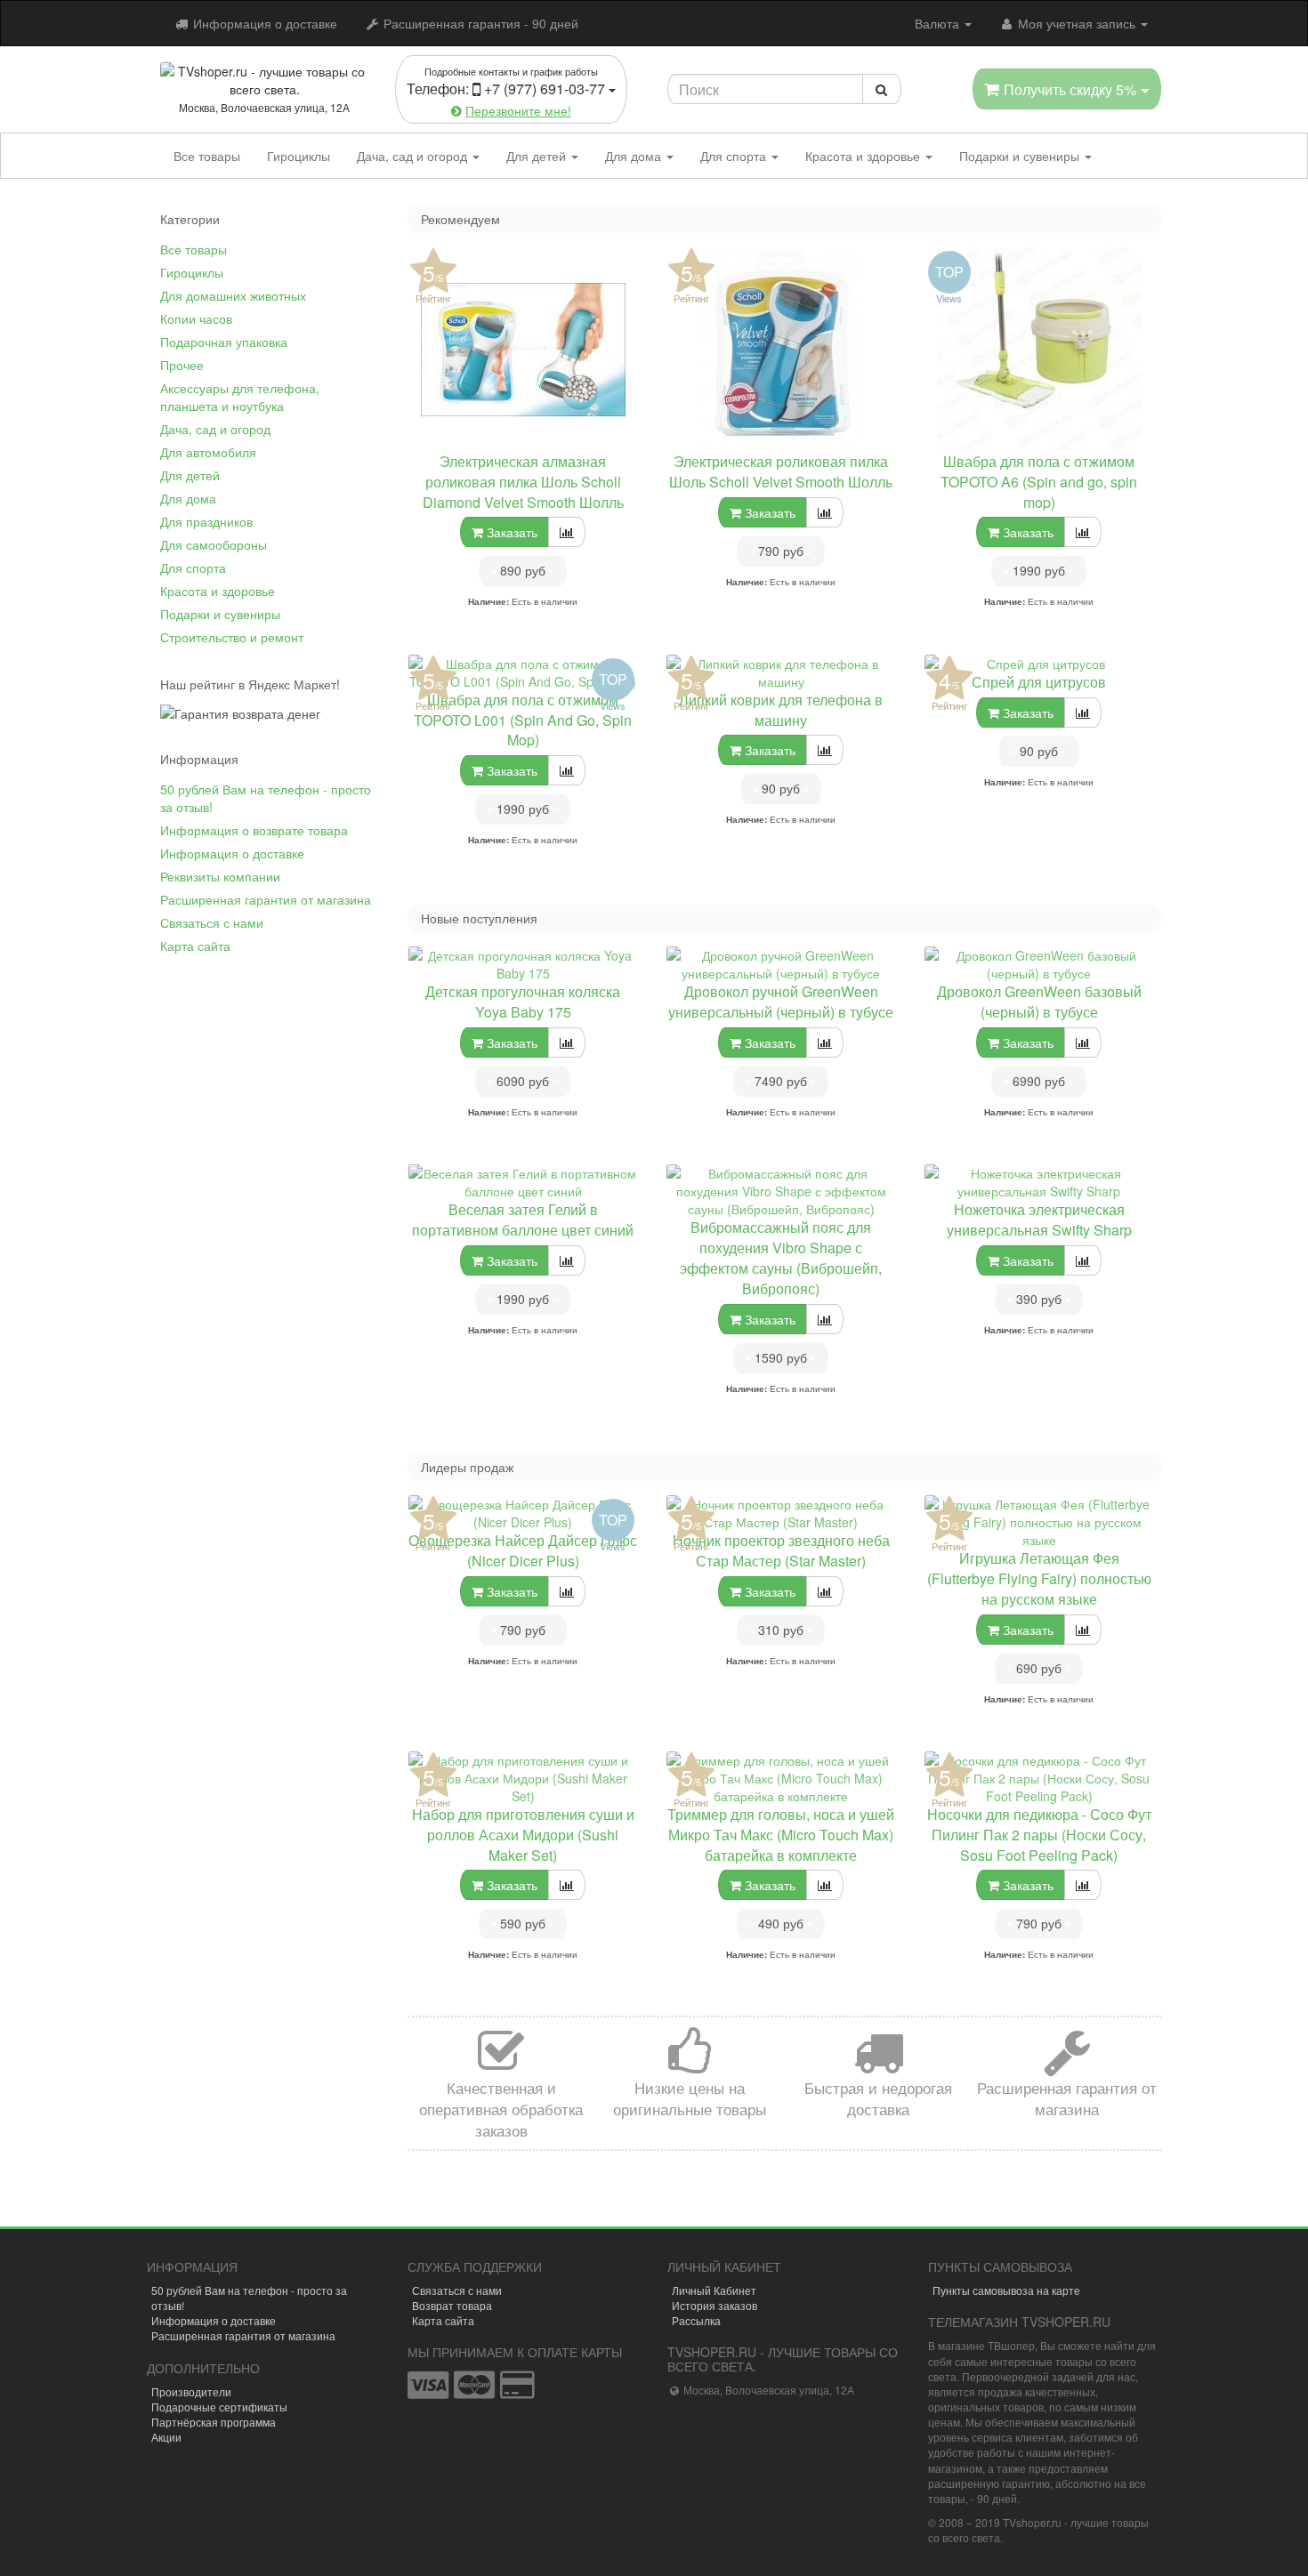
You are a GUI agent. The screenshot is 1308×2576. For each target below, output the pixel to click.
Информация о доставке (263, 23)
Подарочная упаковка (224, 342)
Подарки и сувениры (1021, 156)
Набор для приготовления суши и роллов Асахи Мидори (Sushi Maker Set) (523, 1835)
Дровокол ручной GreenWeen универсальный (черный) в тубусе (781, 1002)
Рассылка (696, 2320)
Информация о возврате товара (254, 830)
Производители (191, 2391)
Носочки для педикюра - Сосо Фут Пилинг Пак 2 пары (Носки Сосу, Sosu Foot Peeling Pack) (1039, 1835)
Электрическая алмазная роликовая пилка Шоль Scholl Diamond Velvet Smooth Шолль (523, 482)
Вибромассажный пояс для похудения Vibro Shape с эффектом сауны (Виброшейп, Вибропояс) (781, 1258)
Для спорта (735, 156)
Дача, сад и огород (414, 156)
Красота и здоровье (864, 156)
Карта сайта (195, 946)
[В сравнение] (567, 532)
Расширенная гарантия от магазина (266, 899)
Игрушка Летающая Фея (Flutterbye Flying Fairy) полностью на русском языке (1039, 1578)
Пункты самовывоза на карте (1006, 2290)
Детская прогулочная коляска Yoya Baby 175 (523, 1002)
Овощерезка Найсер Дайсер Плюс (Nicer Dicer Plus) (523, 1550)
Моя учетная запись (1077, 23)
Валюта (939, 23)
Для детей (538, 156)
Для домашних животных (233, 295)
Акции (166, 2437)
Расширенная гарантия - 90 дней (479, 23)
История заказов (715, 2305)
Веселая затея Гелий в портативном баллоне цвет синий (523, 1220)
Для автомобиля (208, 452)
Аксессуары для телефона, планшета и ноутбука (240, 397)
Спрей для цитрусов (1039, 682)
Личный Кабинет (714, 2290)
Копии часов (196, 318)
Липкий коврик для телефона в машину (781, 710)
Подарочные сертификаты (219, 2407)
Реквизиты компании (220, 876)
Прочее (182, 365)
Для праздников (206, 521)
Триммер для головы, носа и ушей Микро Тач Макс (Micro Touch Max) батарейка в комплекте (781, 1835)
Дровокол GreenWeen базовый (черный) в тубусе (1039, 1002)
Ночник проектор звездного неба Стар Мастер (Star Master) (781, 1550)
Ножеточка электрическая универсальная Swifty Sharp (1039, 1220)
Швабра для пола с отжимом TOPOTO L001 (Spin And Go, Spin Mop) (523, 720)
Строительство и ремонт (232, 637)
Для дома (635, 156)
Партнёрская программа (214, 2422)
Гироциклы (299, 156)
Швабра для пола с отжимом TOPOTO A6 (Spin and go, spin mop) (1039, 482)
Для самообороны (214, 544)
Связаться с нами (212, 922)
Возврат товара (452, 2305)
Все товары (207, 156)
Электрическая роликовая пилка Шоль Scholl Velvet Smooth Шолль (781, 471)
